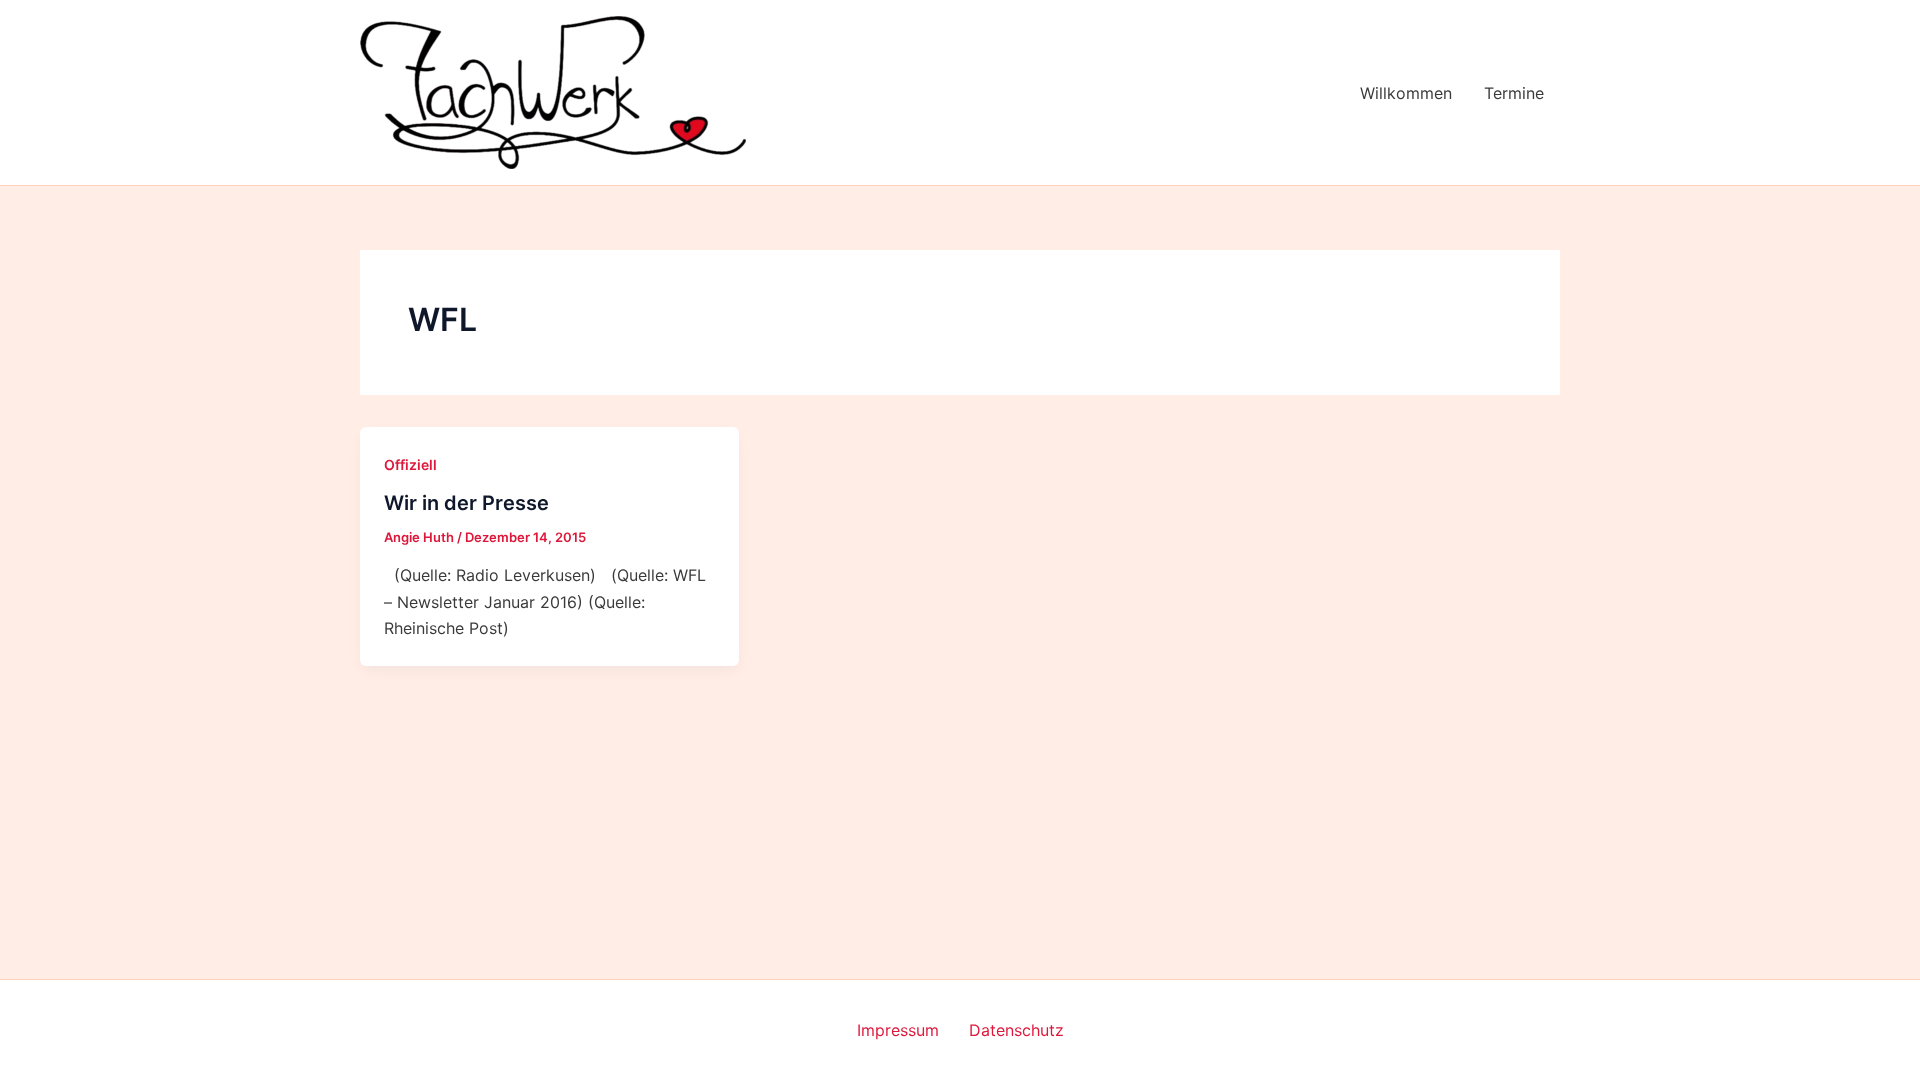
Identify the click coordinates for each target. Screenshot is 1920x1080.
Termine (1514, 93)
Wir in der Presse (466, 503)
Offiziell (410, 464)
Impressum (898, 1030)
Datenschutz (1016, 1030)
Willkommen (1406, 93)
